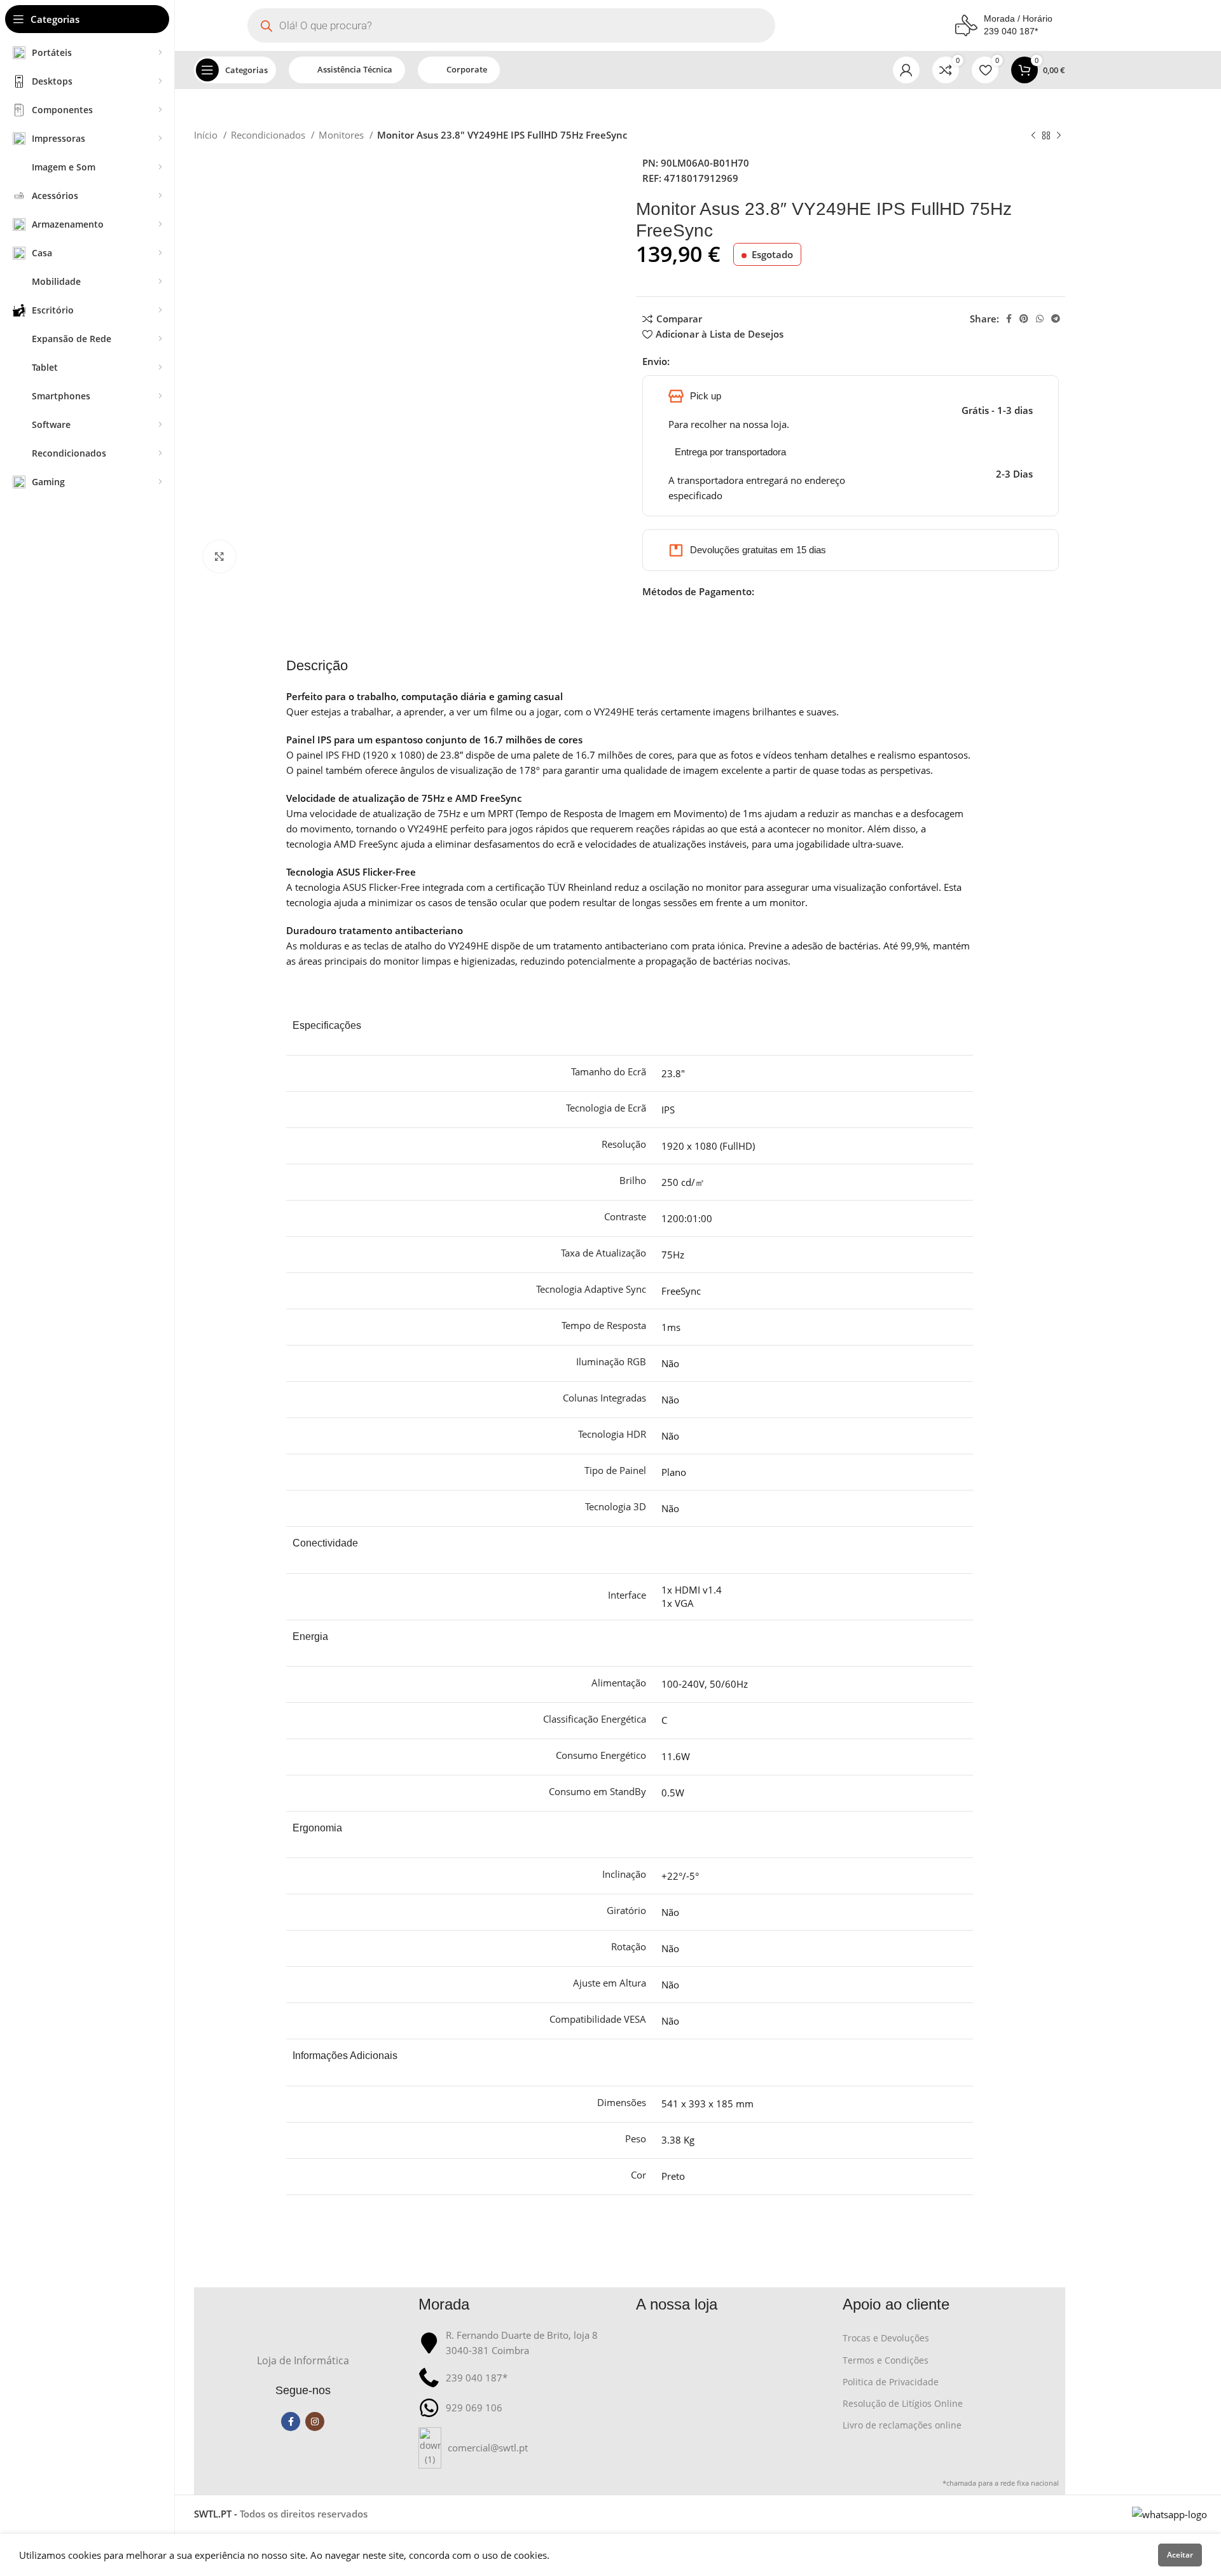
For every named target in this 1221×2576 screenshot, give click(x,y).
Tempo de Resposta (604, 1325)
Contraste (625, 1216)
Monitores (342, 135)
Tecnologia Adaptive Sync (591, 1289)
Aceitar (1180, 2555)
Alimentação (619, 1683)
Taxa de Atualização (604, 1253)
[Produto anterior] (1033, 136)
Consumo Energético (601, 1755)
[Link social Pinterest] (1024, 319)
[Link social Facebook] (1009, 319)
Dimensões (622, 2102)
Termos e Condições (886, 2360)
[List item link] (521, 2448)
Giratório (626, 1910)
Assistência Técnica (355, 69)
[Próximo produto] (1059, 136)
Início (207, 135)
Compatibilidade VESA (598, 2019)
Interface (627, 1595)
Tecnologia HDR (612, 1434)
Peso (636, 2139)
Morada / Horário (1018, 18)
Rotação (629, 1946)
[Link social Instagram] (315, 2421)
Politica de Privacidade (891, 2382)
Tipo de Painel (615, 1470)
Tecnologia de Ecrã (606, 1108)
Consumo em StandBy (597, 1791)
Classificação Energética (595, 1719)
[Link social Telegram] (1056, 319)
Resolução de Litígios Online (903, 2403)
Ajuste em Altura (610, 1983)
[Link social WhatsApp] (1040, 319)
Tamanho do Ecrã (609, 1071)
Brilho (633, 1180)
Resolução (624, 1144)
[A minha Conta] (906, 70)
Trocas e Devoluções (886, 2338)
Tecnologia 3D (616, 1506)
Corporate (467, 69)
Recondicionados (269, 135)
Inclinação (624, 1874)
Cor (638, 2175)
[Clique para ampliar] (219, 556)
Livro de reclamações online (902, 2425)
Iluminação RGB (611, 1361)
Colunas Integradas (604, 1398)
